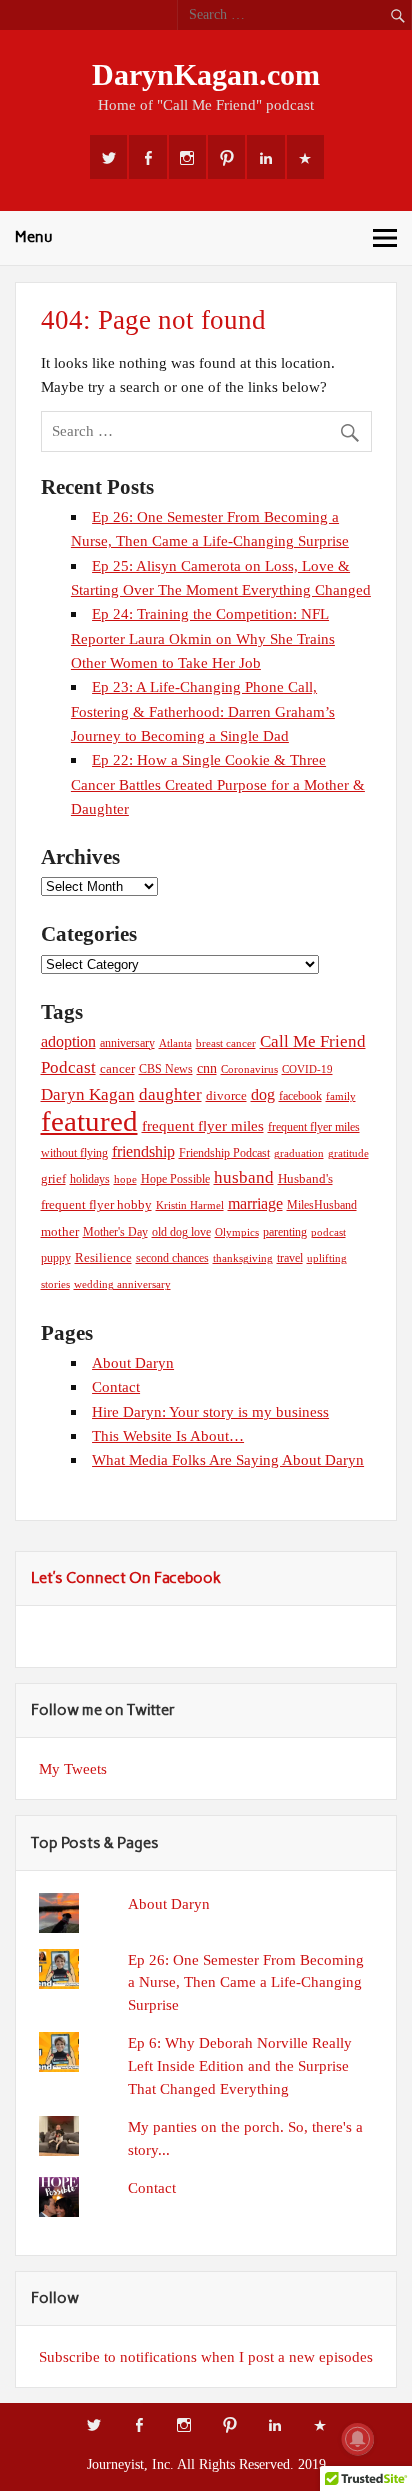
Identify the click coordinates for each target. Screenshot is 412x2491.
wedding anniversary (122, 1284)
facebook (300, 1096)
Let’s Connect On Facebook (126, 1578)
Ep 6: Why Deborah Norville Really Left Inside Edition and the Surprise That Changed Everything (240, 2065)
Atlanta (175, 1043)
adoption (68, 1041)
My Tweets (73, 1768)
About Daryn (133, 1362)
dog (263, 1094)
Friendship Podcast (224, 1153)
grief (53, 1178)
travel (290, 1258)
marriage (255, 1203)
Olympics (237, 1232)
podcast (328, 1232)
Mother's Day (115, 1232)
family (341, 1096)
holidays (90, 1179)
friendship (143, 1151)
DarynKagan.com (206, 75)
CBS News (166, 1069)
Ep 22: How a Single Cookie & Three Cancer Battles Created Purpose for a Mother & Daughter (218, 784)
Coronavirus (249, 1069)
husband (244, 1177)
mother (60, 1232)
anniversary (127, 1043)
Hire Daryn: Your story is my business (210, 1411)
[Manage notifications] (358, 2439)
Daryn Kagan (88, 1094)
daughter (170, 1094)
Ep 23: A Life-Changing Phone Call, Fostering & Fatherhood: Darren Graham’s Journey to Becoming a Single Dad (203, 711)
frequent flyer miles (203, 1125)
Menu (34, 237)
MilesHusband (322, 1205)
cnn (207, 1068)
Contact (116, 1386)
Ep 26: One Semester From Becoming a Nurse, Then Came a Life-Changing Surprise (246, 1982)
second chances (172, 1258)
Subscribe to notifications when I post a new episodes (206, 2356)
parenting (285, 1232)
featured (89, 1121)
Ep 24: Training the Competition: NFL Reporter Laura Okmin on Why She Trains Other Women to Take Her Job (203, 638)
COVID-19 (307, 1069)
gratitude (348, 1153)
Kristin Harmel (190, 1205)
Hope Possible (175, 1179)
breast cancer (226, 1043)
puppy (56, 1258)
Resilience (103, 1258)
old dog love (181, 1232)
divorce (226, 1095)
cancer (117, 1069)
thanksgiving (243, 1258)
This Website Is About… (168, 1435)
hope (125, 1179)
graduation (299, 1153)
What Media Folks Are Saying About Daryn (228, 1459)
